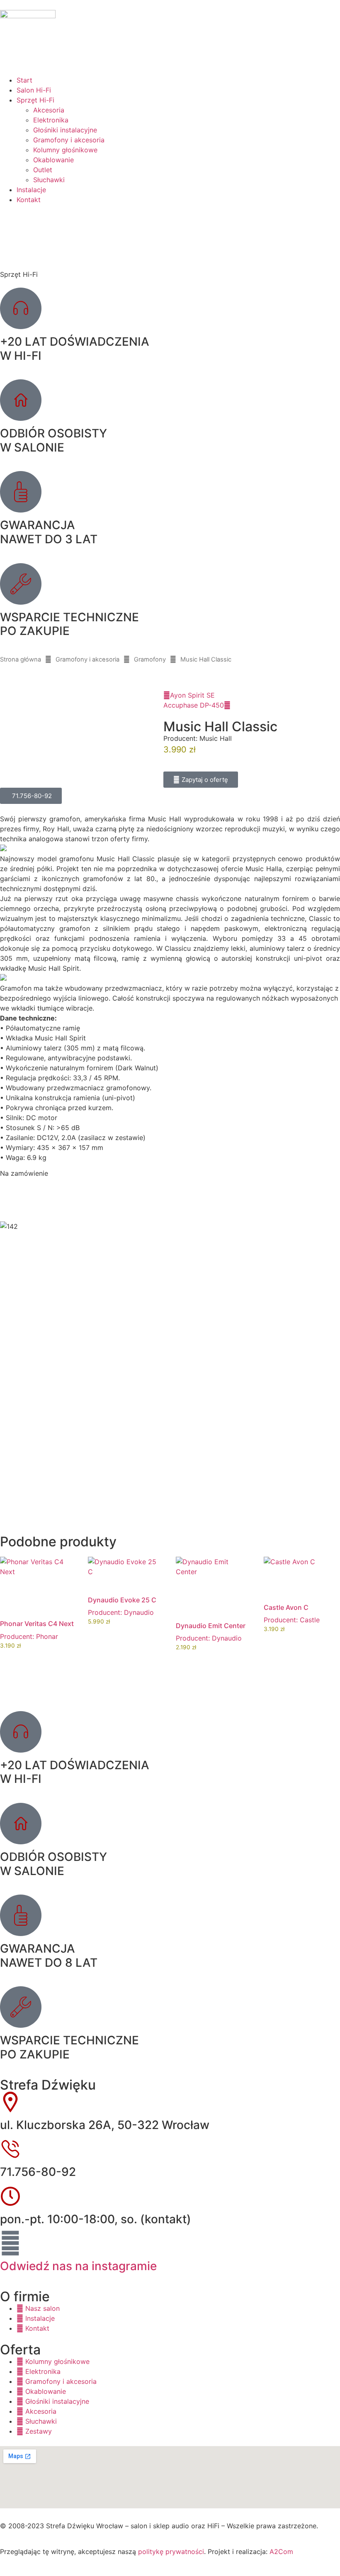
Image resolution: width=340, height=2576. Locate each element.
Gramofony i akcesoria (69, 140)
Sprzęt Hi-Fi (35, 100)
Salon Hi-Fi (34, 90)
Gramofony (150, 659)
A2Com (281, 2552)
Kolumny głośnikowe (65, 150)
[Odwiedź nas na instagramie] (10, 2243)
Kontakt (29, 200)
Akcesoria (49, 110)
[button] (201, 780)
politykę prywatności (171, 2552)
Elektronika (51, 120)
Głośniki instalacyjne (65, 130)
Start (24, 80)
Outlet (43, 170)
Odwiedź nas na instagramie (78, 2266)
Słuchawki (49, 180)
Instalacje (31, 190)
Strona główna (21, 659)
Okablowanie (53, 160)
